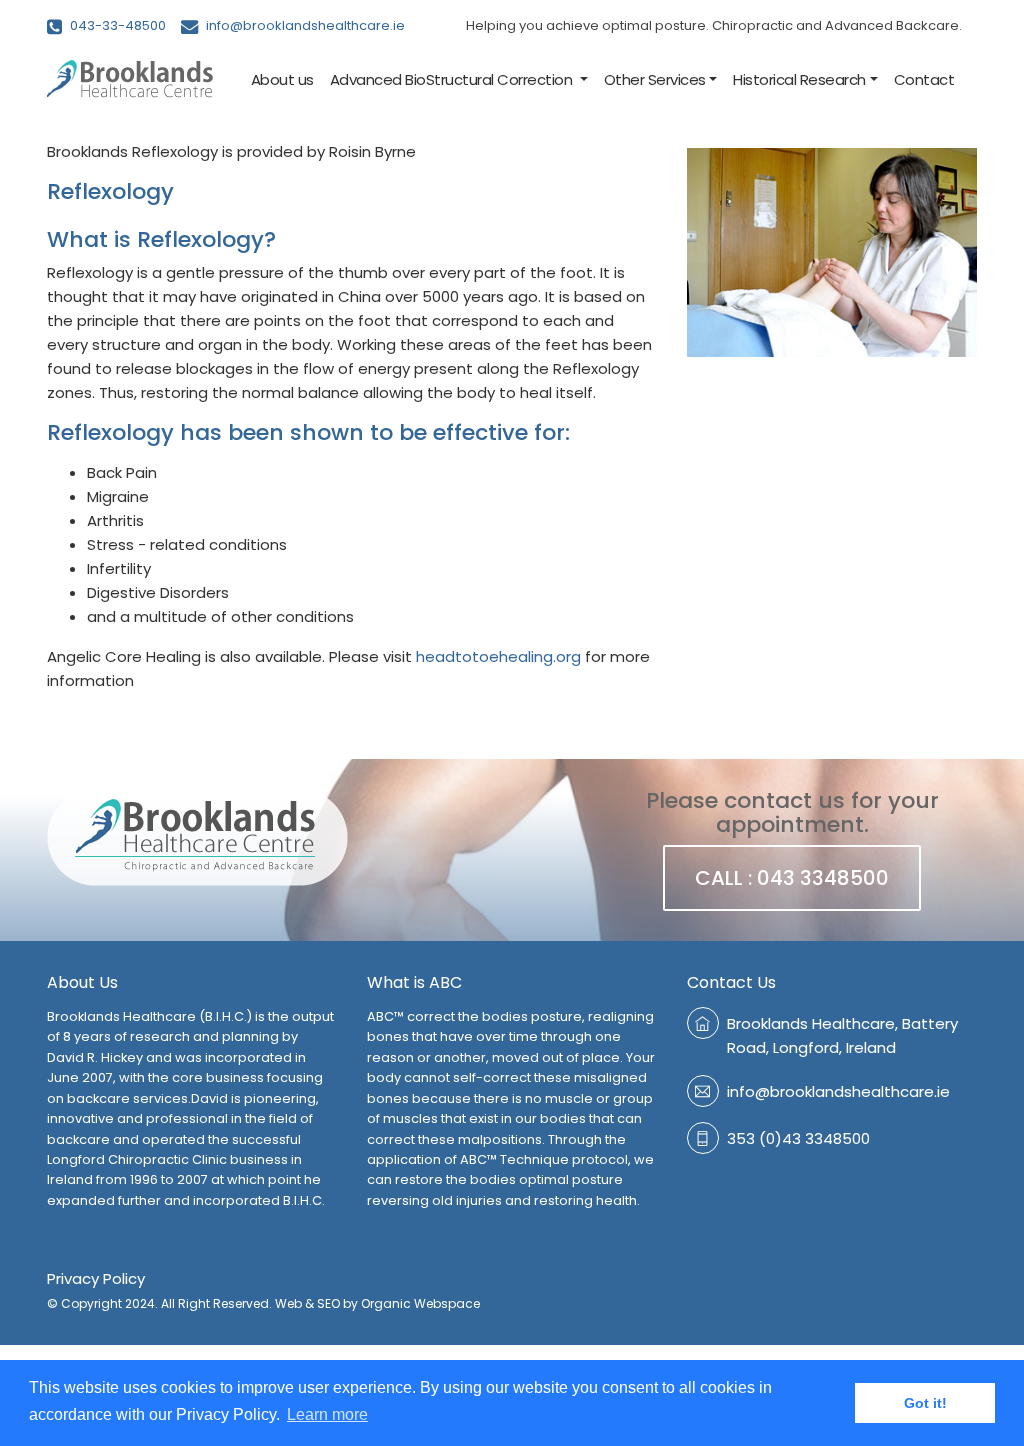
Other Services (655, 79)
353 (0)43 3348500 (798, 1138)
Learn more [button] (327, 1414)
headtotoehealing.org (498, 656)
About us (282, 79)
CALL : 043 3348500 (792, 878)
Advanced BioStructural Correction (453, 79)
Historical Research (799, 79)
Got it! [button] (925, 1403)
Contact (924, 79)
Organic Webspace (420, 1303)
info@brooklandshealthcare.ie (304, 25)
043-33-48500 (116, 25)
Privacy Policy (96, 1278)
